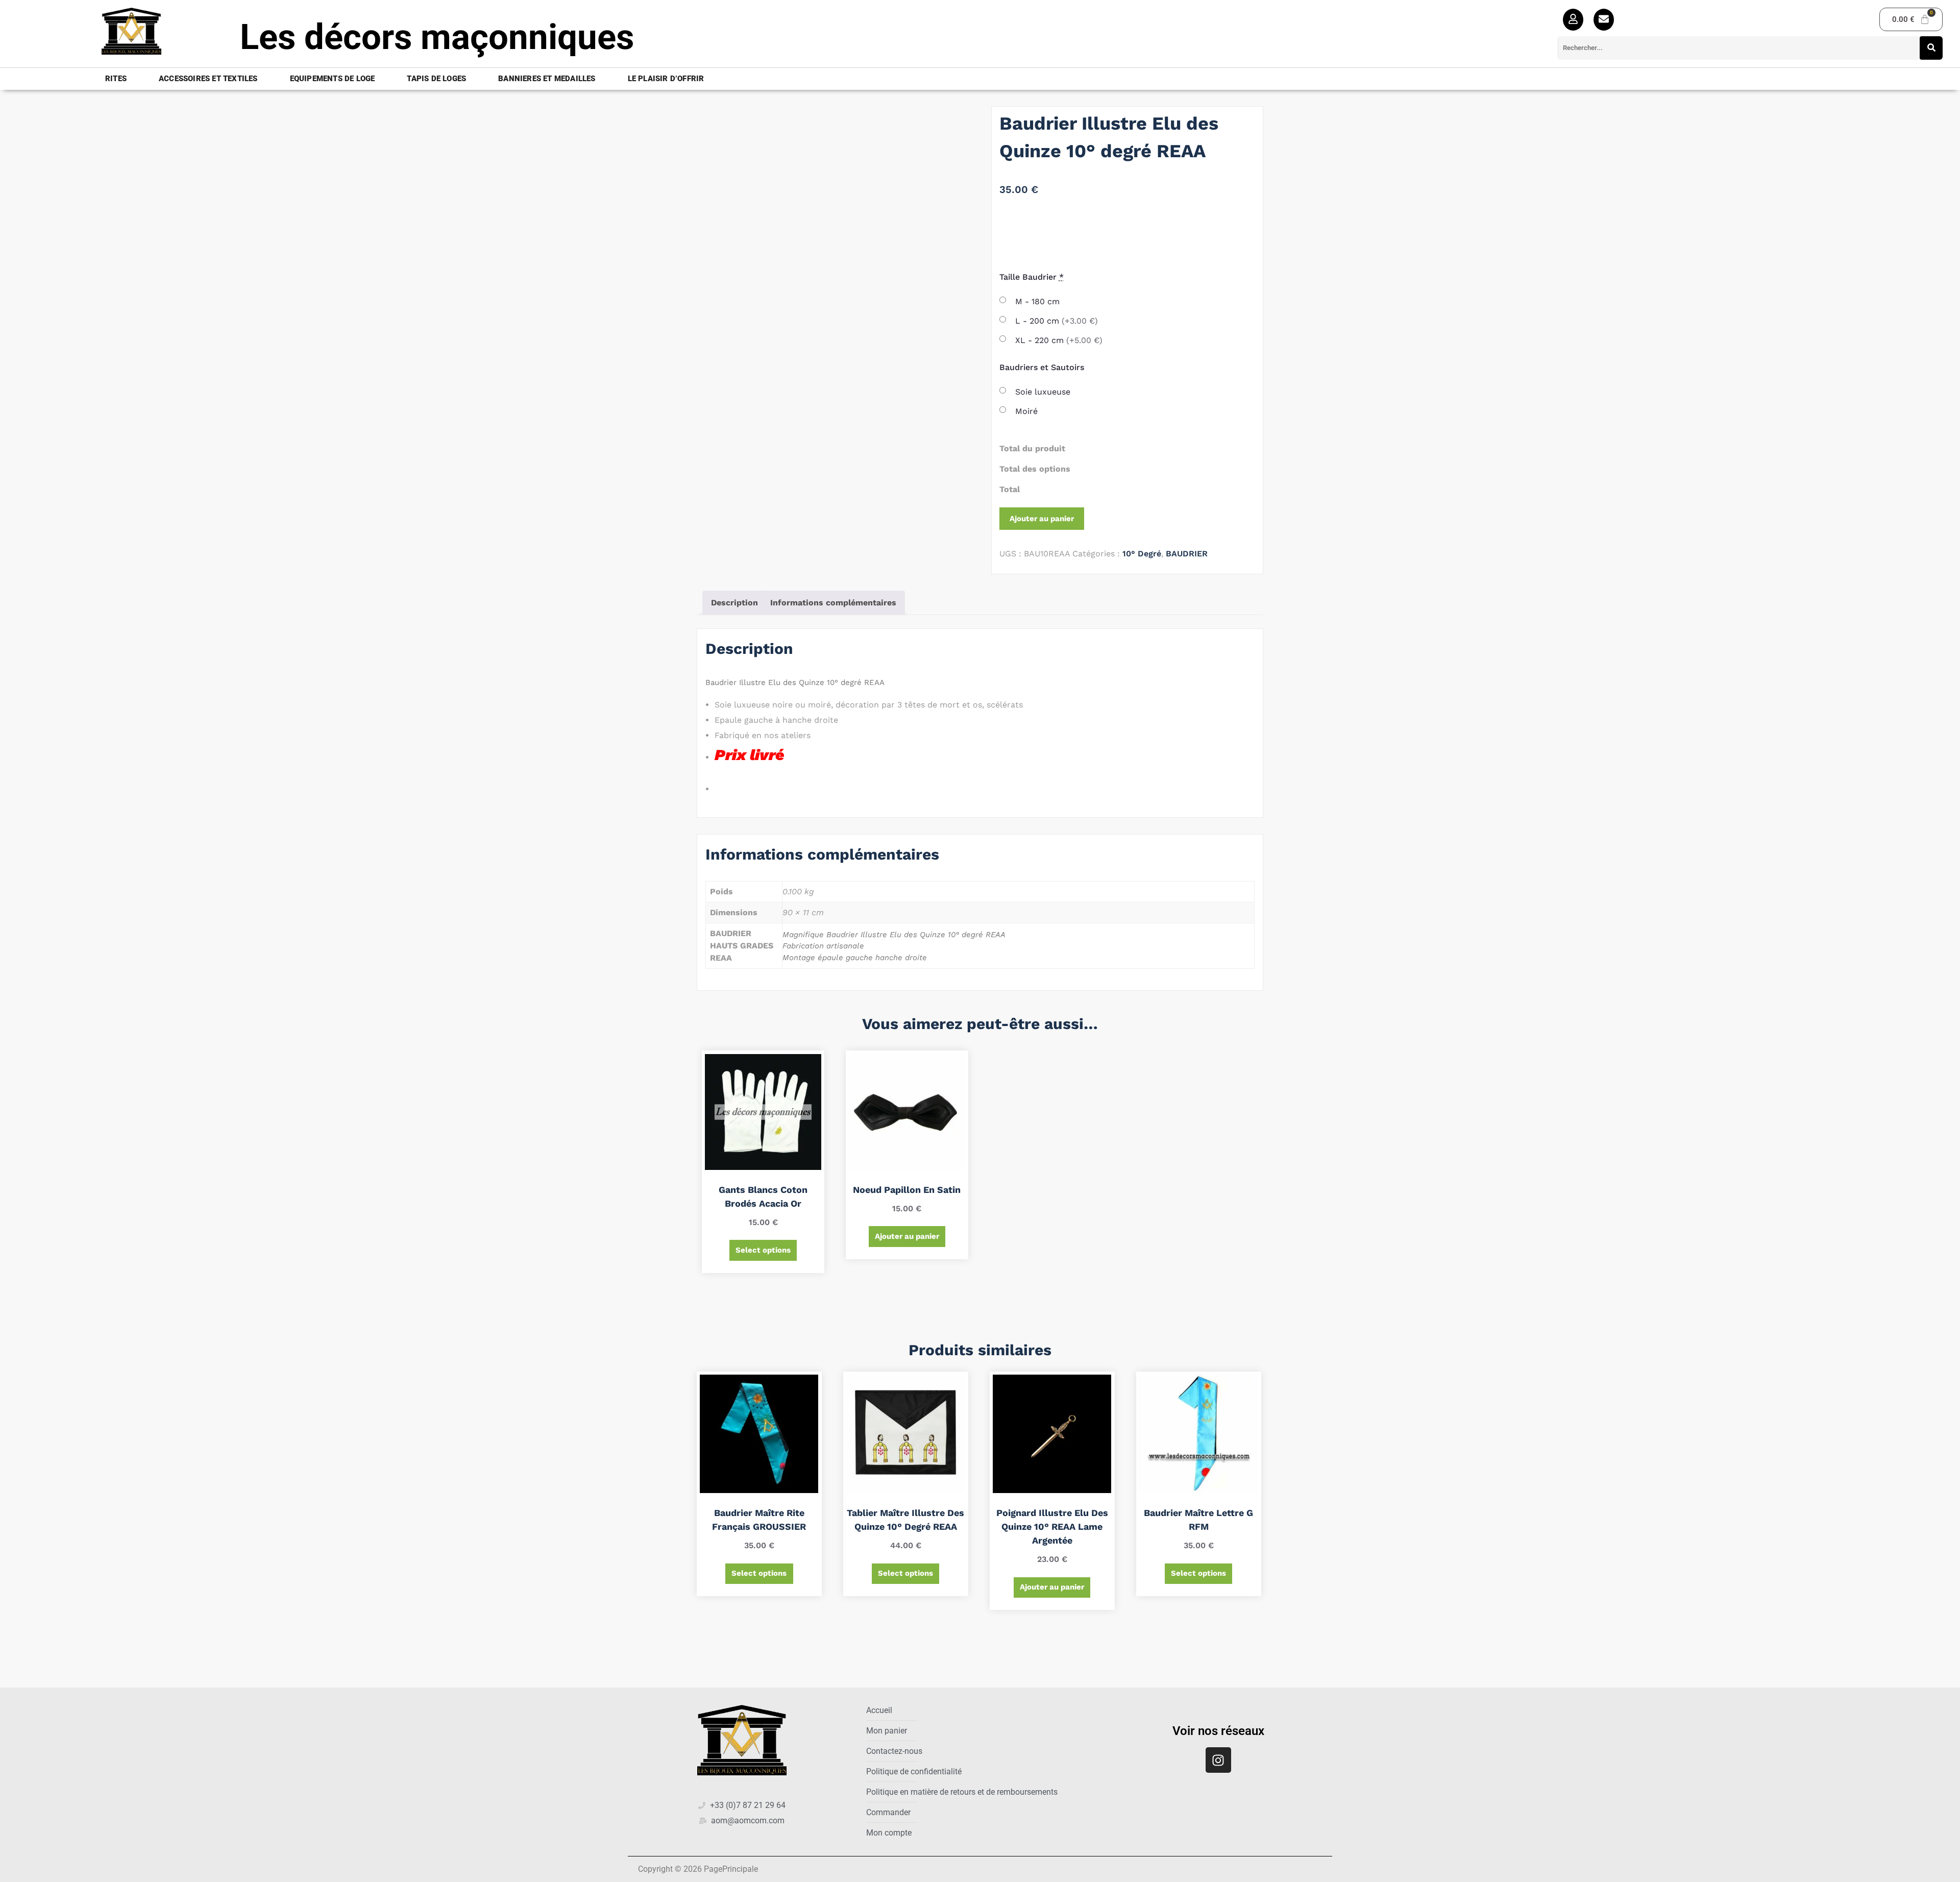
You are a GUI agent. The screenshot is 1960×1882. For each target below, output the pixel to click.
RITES (116, 79)
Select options (763, 1250)
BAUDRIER (1187, 554)
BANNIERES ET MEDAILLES (547, 79)
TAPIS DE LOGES (436, 79)
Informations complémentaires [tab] (833, 603)
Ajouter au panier (1042, 519)
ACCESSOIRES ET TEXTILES (208, 79)
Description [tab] (734, 603)
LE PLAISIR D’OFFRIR (666, 79)
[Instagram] (1218, 1760)
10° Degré (1142, 554)
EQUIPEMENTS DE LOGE (333, 79)
